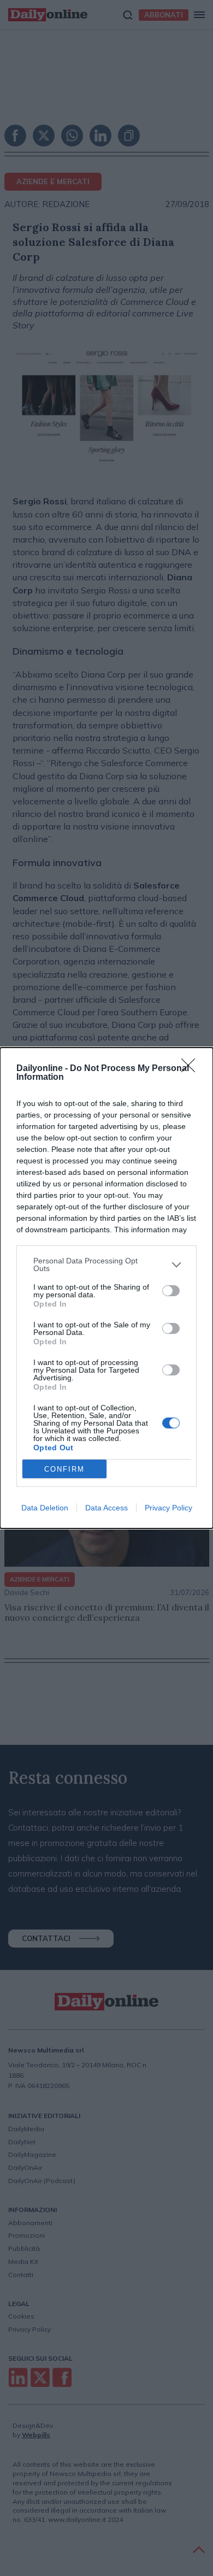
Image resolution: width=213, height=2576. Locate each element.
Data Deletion (45, 1508)
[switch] (171, 1291)
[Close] (192, 1069)
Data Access (106, 1508)
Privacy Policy (168, 1508)
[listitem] (106, 1265)
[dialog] (106, 1288)
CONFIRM (64, 1469)
